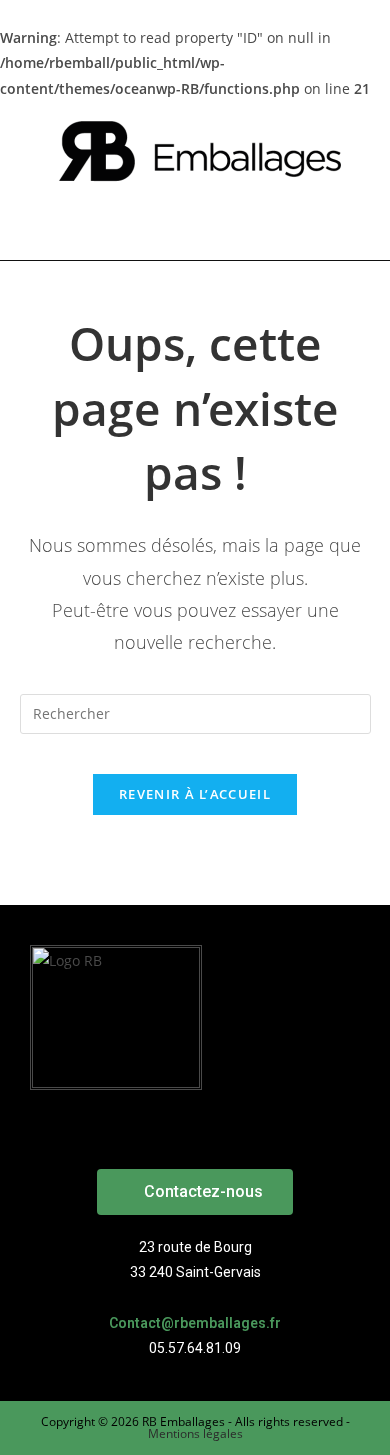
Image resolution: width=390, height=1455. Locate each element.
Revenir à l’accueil (195, 794)
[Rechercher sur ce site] (195, 712)
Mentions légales (195, 1433)
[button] (195, 1192)
